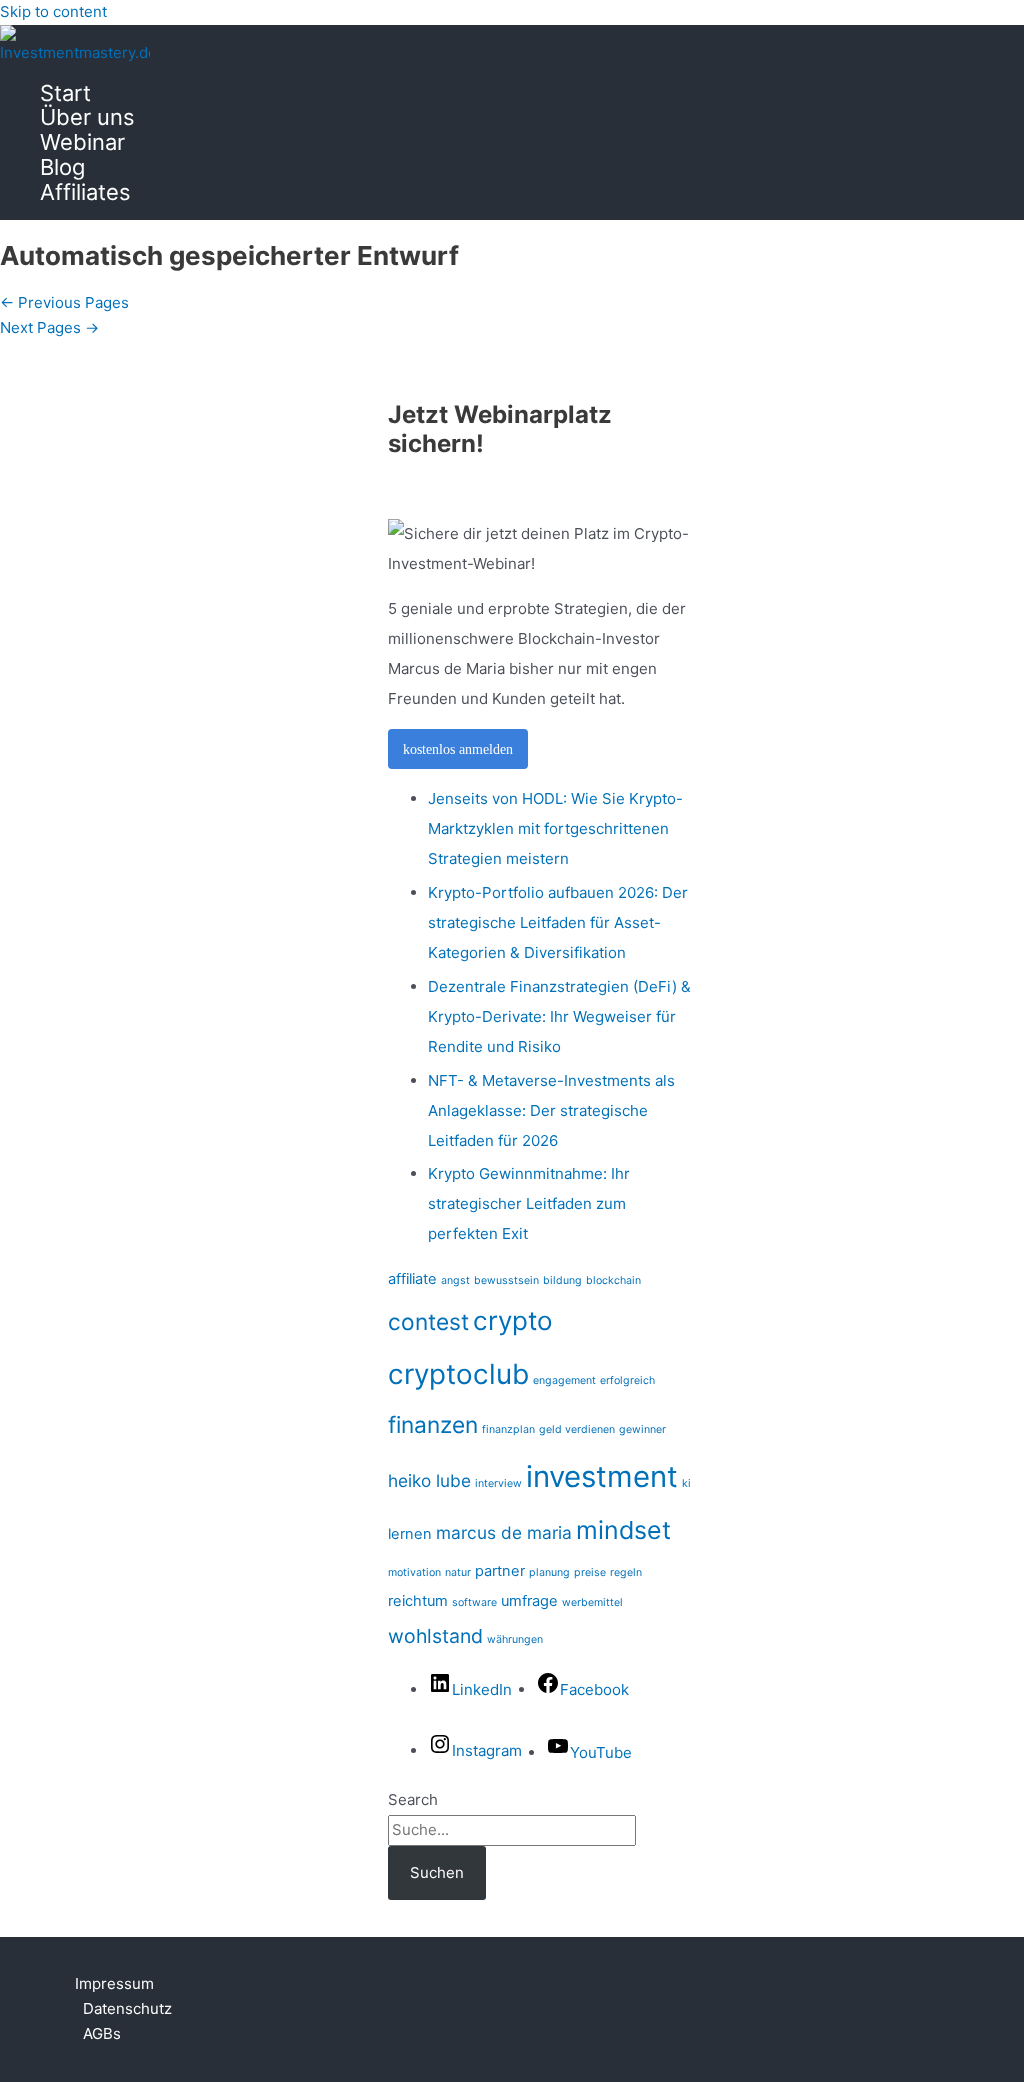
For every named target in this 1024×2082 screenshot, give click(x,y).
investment (602, 1476)
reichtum (418, 1601)
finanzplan (508, 1429)
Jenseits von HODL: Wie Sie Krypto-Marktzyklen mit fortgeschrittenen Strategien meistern (555, 828)
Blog (62, 167)
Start (65, 93)
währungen (515, 1639)
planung (549, 1572)
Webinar (82, 142)
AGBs (102, 2033)
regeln (626, 1572)
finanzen (433, 1424)
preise (590, 1572)
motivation (414, 1572)
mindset (623, 1530)
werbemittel (592, 1602)
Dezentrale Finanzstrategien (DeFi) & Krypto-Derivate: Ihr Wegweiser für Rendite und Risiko (559, 1016)
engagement (564, 1380)
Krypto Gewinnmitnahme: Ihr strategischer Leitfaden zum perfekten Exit (529, 1203)
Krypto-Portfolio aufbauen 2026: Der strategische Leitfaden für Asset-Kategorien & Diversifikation (558, 922)
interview (498, 1483)
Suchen (437, 1872)
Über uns (87, 117)
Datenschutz (127, 2008)
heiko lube (429, 1480)
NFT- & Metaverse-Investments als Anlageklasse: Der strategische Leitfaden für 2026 (551, 1110)
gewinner (642, 1429)
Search (413, 1799)
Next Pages (49, 327)
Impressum (114, 1983)
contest (428, 1321)
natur (458, 1572)
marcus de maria (504, 1532)
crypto (513, 1320)
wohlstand (435, 1636)
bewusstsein (506, 1280)
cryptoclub (458, 1374)
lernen (410, 1534)
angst (455, 1280)
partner (500, 1571)
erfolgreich (627, 1380)
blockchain (613, 1280)
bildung (562, 1280)
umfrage (529, 1601)
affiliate (412, 1279)
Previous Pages (64, 302)
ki (686, 1483)
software (474, 1602)
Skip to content (53, 11)
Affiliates (85, 192)
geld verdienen (577, 1429)
